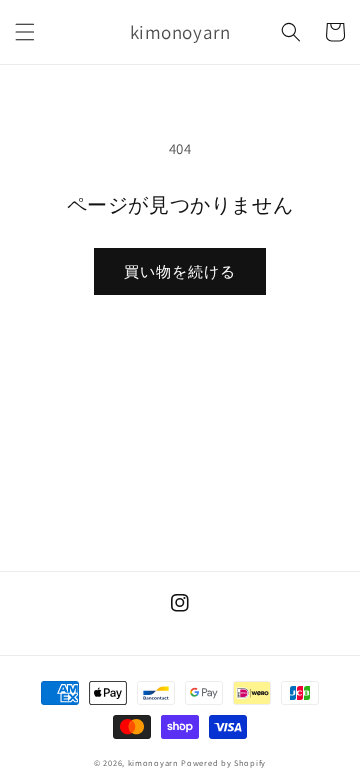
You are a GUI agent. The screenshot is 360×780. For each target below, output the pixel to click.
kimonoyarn (153, 762)
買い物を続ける (180, 271)
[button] (25, 32)
